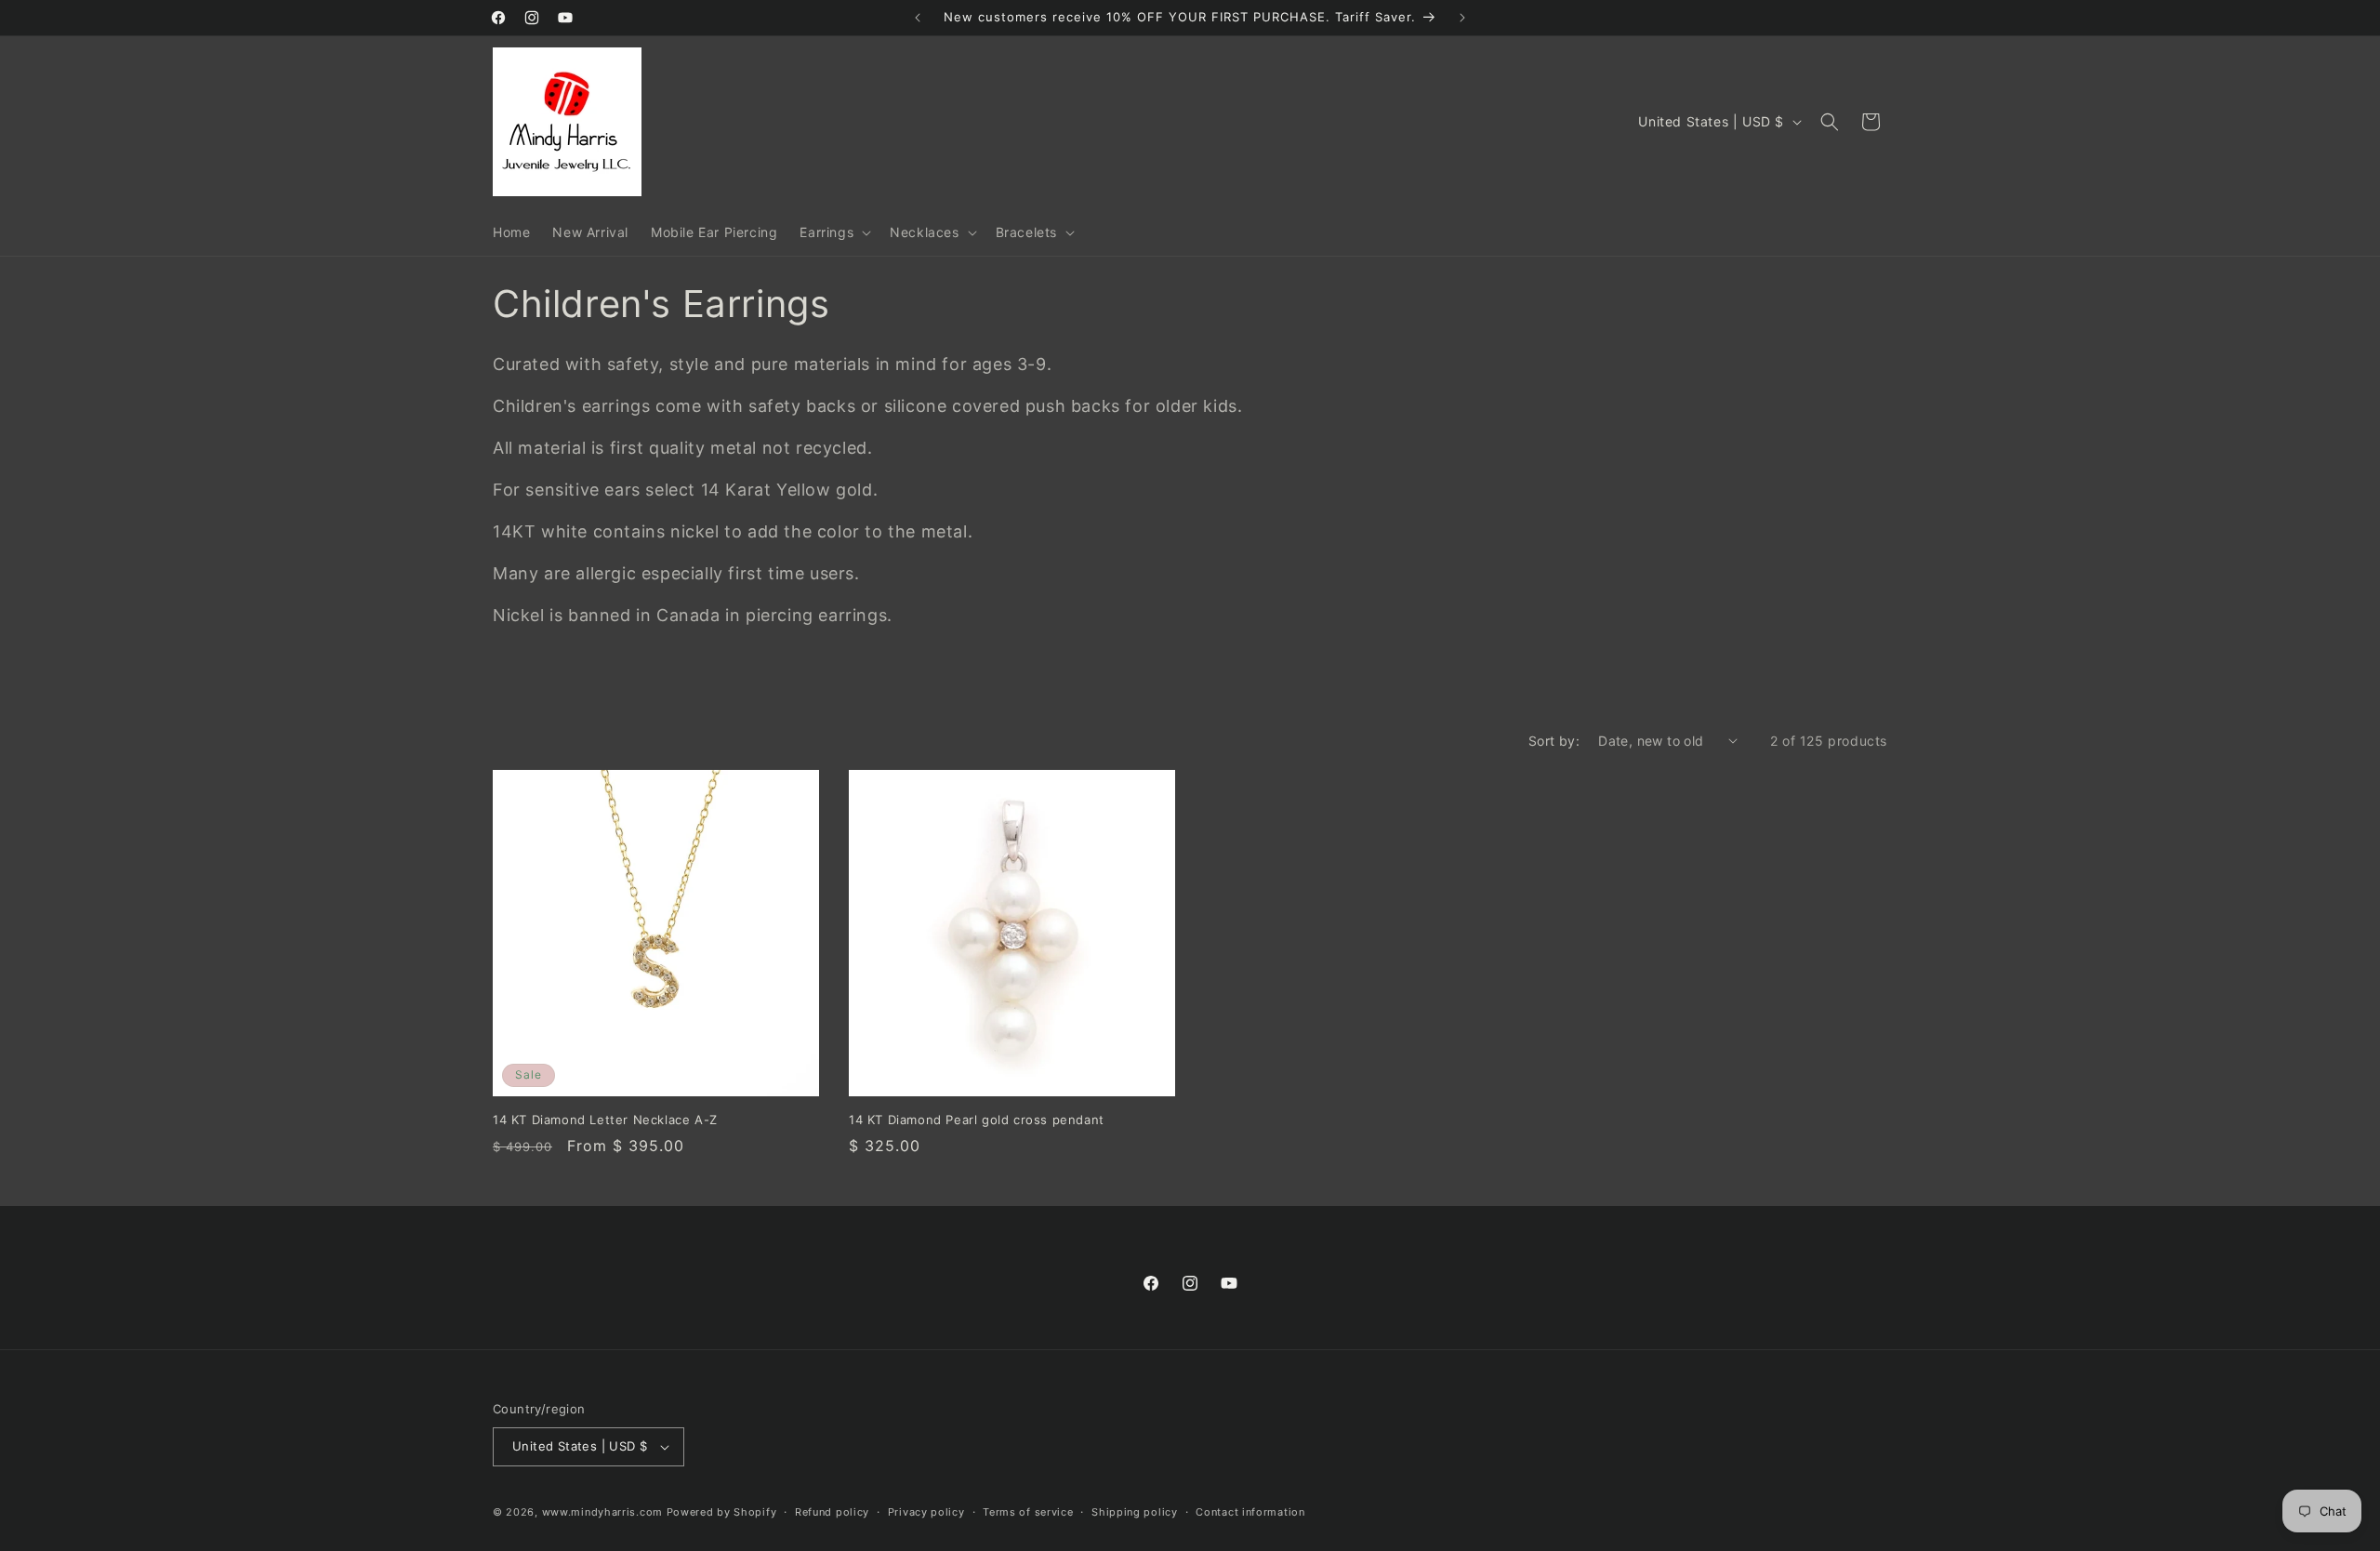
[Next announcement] (1462, 18)
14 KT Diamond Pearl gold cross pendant (977, 1120)
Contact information (1250, 1512)
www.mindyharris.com (602, 1512)
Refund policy (832, 1512)
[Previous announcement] (918, 18)
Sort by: (1554, 741)
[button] (833, 232)
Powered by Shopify (722, 1512)
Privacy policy (926, 1512)
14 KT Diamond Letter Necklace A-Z (605, 1120)
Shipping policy (1135, 1512)
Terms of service (1028, 1512)
